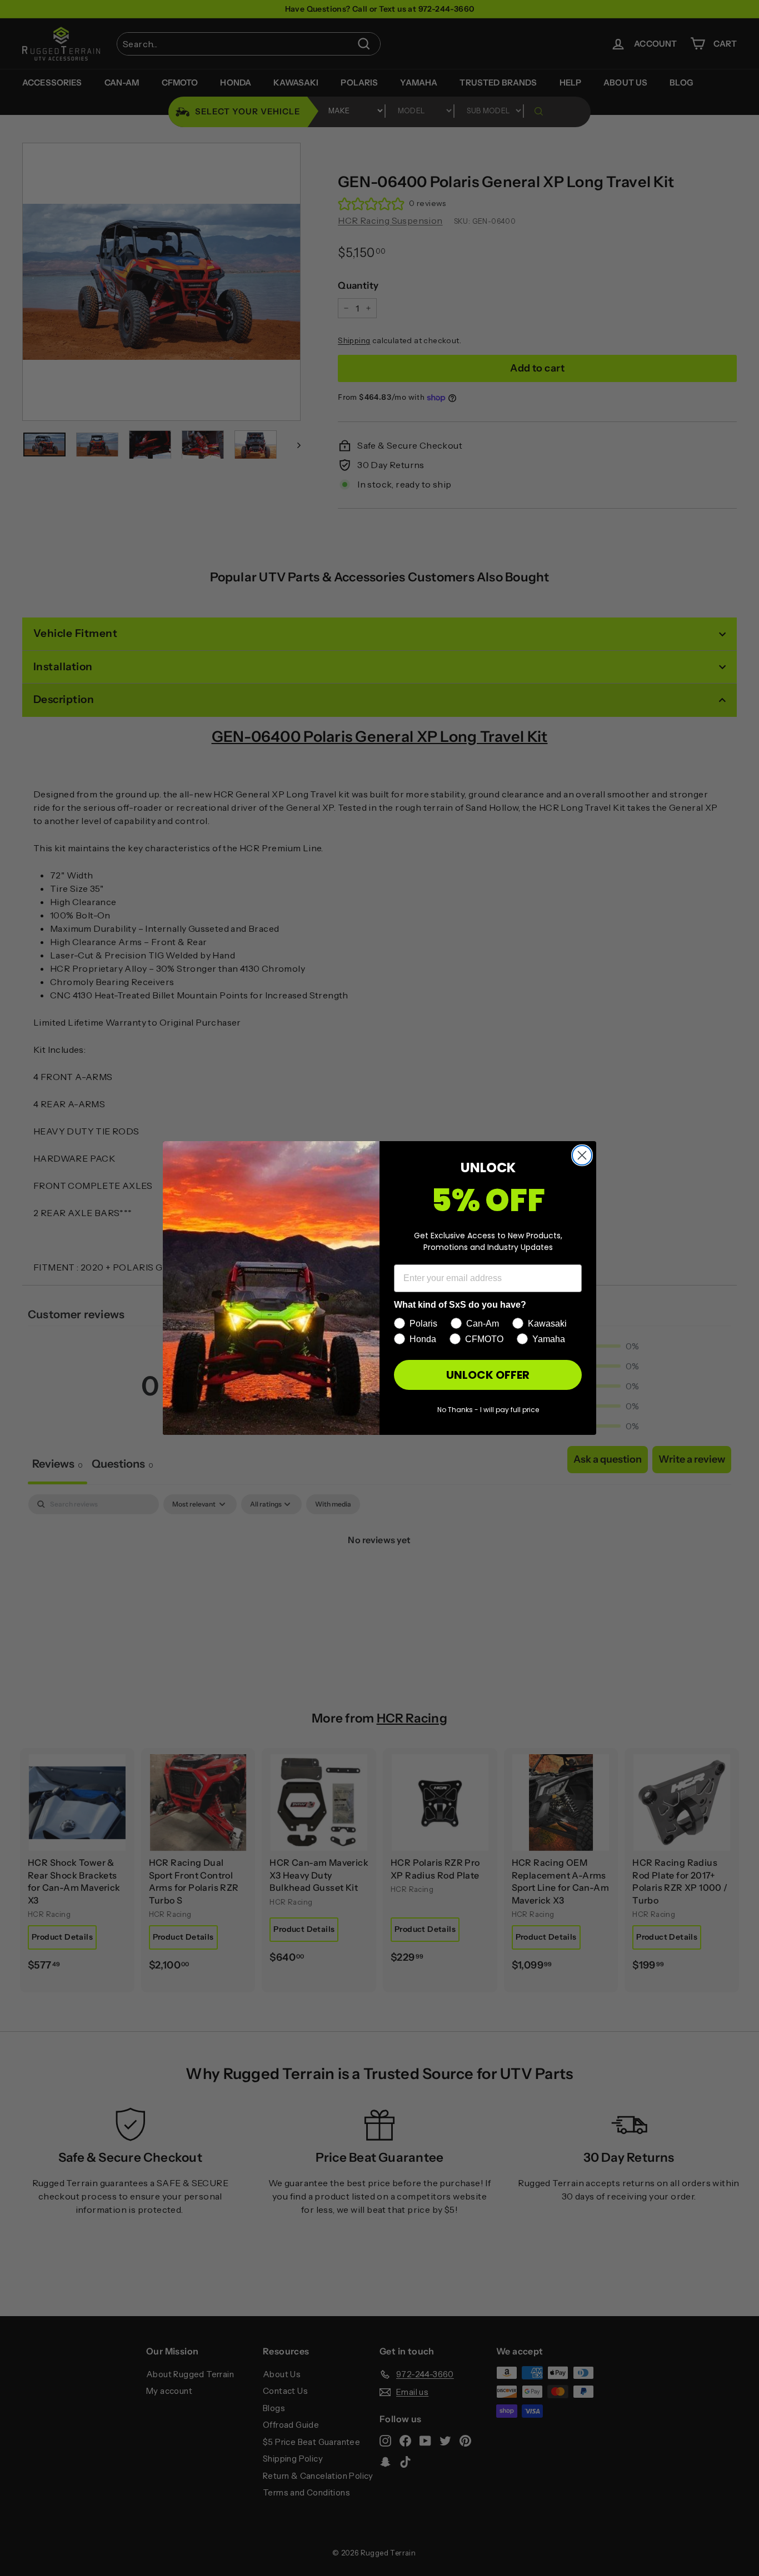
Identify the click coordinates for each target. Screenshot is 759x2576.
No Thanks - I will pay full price (488, 1410)
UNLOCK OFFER (488, 1375)
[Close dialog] (582, 1155)
